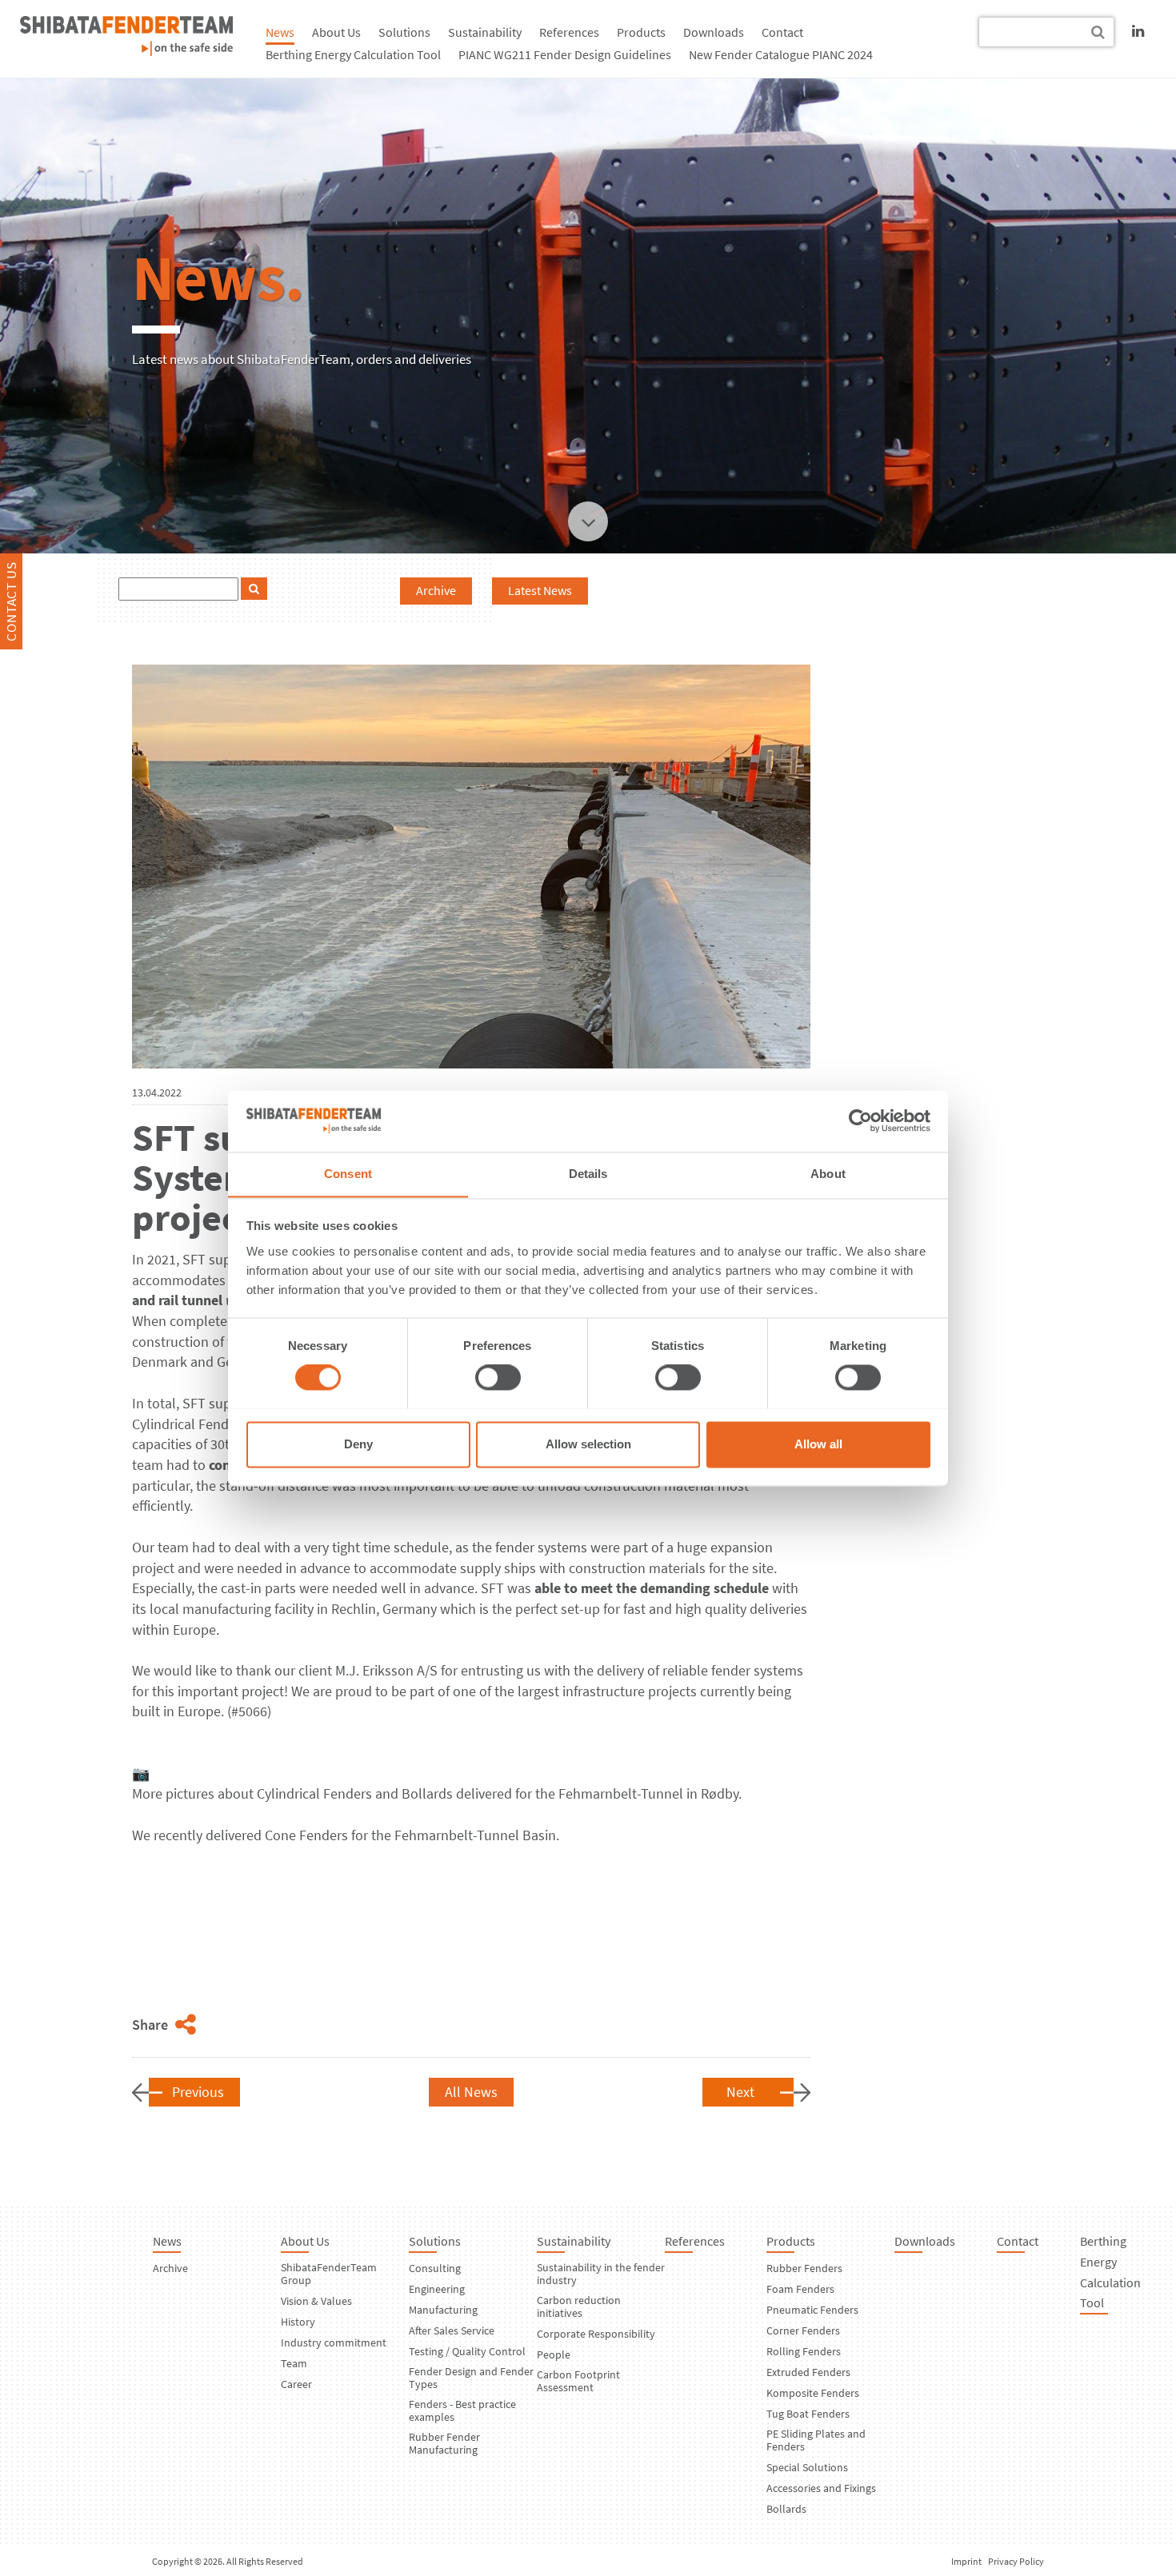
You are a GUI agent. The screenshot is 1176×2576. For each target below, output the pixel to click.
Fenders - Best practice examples (462, 2410)
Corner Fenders (803, 2330)
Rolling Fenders (804, 2351)
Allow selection (588, 1444)
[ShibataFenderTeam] (126, 51)
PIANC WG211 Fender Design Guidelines (565, 54)
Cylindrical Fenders (314, 1793)
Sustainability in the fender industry (601, 2274)
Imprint (966, 2561)
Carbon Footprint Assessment (578, 2381)
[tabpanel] (588, 310)
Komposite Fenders (813, 2393)
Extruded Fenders (808, 2372)
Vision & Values (316, 2301)
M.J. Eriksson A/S (386, 1670)
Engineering (437, 2289)
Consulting (435, 2268)
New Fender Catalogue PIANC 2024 (781, 54)
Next (740, 2092)
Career (296, 2384)
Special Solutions (807, 2467)
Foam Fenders (800, 2289)
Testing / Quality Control (467, 2351)
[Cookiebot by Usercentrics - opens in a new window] (860, 1120)
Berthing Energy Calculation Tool (353, 54)
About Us (336, 32)
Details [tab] (588, 1174)
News (280, 32)
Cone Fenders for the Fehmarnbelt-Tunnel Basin (410, 1835)
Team (294, 2363)
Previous (198, 2092)
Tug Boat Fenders (808, 2414)
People (554, 2354)
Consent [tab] (348, 1174)
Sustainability (485, 32)
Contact (782, 32)
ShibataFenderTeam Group (329, 2274)
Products (641, 32)
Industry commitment (334, 2342)
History (298, 2322)
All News (471, 2092)
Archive (436, 590)
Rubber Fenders (804, 2268)
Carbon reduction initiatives (579, 2306)
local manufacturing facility (232, 1609)
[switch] (498, 1377)
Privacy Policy (1016, 2561)
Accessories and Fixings (821, 2488)
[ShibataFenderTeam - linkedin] (1138, 31)
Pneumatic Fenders (812, 2310)
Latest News (540, 590)
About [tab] (828, 1174)
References (569, 32)
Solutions (404, 32)
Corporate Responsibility (596, 2334)
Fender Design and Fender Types (471, 2378)
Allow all (818, 1444)
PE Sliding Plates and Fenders (816, 2440)
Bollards (427, 1793)
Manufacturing (443, 2310)
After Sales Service (452, 2330)
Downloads (714, 32)
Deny (358, 1444)
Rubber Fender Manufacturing (444, 2443)
